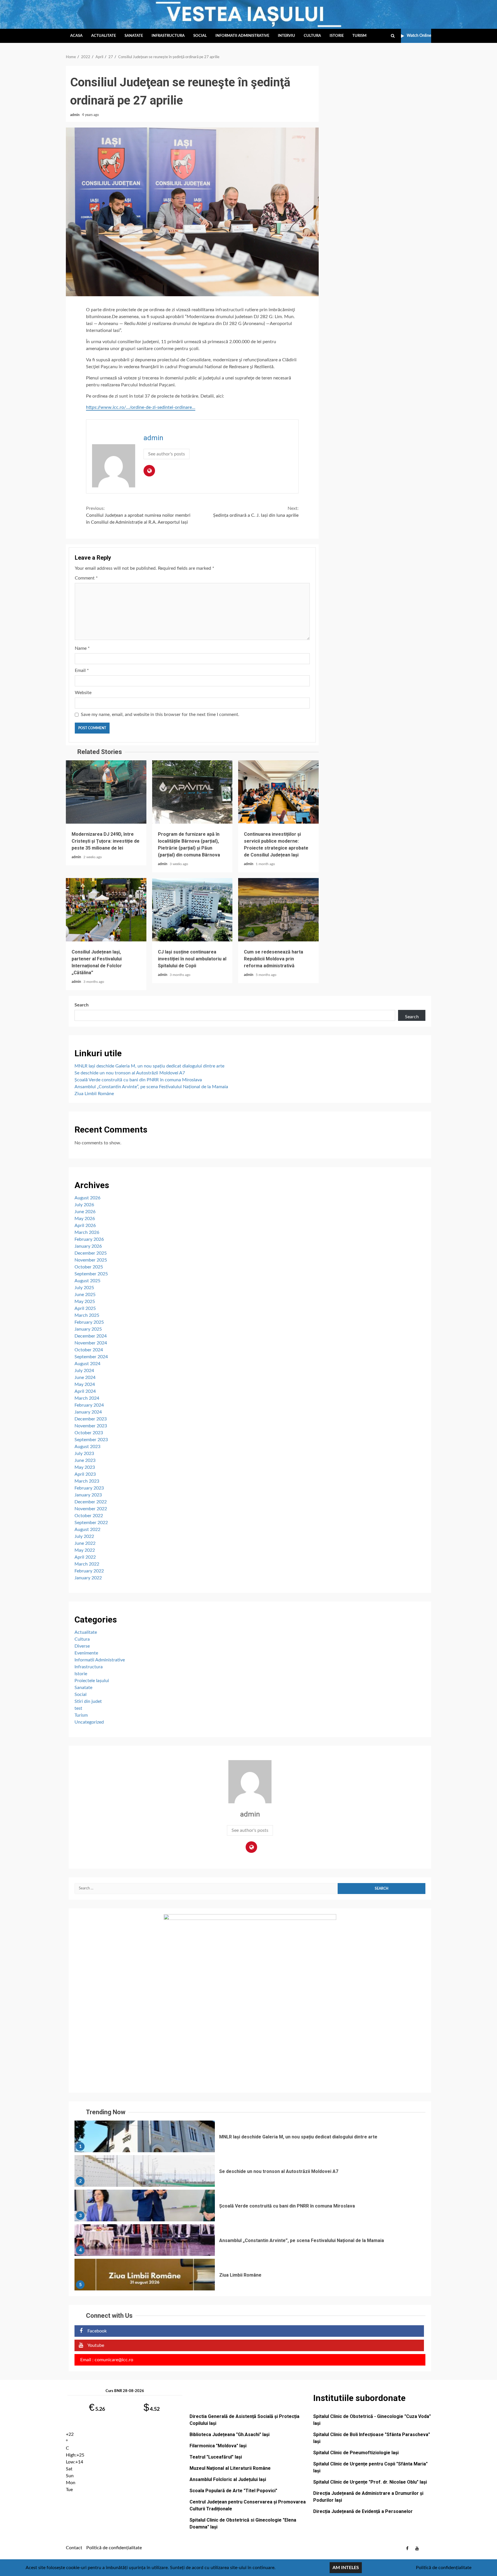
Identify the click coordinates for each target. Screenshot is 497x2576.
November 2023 (91, 1426)
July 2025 (84, 1288)
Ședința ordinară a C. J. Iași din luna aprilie (256, 512)
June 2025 (85, 1295)
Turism (359, 36)
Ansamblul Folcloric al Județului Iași (228, 2479)
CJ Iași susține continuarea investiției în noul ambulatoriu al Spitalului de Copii (192, 910)
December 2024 (91, 1336)
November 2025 (91, 1260)
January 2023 (88, 1495)
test (78, 1708)
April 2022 (85, 1557)
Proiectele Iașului (92, 1681)
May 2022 (85, 1550)
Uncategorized (89, 1722)
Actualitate (104, 36)
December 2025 (91, 1253)
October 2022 (89, 1516)
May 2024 (85, 1384)
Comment (86, 578)
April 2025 (85, 1308)
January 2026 (88, 1246)
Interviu (286, 36)
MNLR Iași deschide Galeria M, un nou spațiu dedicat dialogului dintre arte (149, 1066)
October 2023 (89, 1433)
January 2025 (88, 1329)
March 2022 (87, 1564)
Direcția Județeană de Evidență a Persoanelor (363, 2511)
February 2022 (89, 1571)
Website (83, 693)
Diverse (82, 1646)
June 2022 (85, 1543)
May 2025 (85, 1302)
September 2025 (91, 1274)
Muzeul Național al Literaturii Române (230, 2468)
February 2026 (89, 1239)
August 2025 (87, 1281)
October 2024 (89, 1350)
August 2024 (87, 1364)
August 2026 (87, 1198)
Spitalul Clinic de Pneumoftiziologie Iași (356, 2453)
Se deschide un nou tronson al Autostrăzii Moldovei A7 (130, 1073)
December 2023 (91, 1419)
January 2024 (88, 1412)
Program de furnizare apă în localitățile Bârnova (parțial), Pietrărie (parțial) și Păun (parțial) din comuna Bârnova (192, 792)
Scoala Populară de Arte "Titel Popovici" (233, 2491)
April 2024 (85, 1391)
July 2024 (84, 1371)
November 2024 (91, 1343)
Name (82, 648)
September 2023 (91, 1440)
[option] (250, 2138)
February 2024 (89, 1405)
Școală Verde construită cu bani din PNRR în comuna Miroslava (138, 1080)
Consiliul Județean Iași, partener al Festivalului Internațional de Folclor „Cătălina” (106, 910)
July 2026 (84, 1205)
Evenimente (86, 1653)
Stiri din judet (88, 1701)
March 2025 (87, 1315)
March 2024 (87, 1398)
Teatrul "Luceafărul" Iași (216, 2457)
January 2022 (88, 1578)
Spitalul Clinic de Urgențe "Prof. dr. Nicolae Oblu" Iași (370, 2482)
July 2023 (84, 1454)
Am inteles (346, 2568)
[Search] (393, 36)
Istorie (337, 36)
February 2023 (89, 1488)
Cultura (312, 36)
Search (82, 1005)
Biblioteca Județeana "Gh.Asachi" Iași (230, 2435)
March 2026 (87, 1232)
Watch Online (419, 36)
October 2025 (89, 1267)
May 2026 (85, 1219)
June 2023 (85, 1460)
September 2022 (91, 1523)
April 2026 (85, 1226)
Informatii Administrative (242, 36)
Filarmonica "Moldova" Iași (218, 2446)
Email (82, 670)
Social (200, 36)
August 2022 (87, 1530)
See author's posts (167, 454)
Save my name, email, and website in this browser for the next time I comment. (160, 715)
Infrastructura (168, 36)
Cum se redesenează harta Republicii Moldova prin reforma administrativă (278, 910)
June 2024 (85, 1378)
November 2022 (91, 1509)
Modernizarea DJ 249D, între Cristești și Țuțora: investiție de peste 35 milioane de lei (106, 792)
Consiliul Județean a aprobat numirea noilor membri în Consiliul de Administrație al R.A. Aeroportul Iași (138, 515)
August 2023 (87, 1447)
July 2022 (84, 1536)
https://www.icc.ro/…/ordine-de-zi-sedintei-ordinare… (141, 407)
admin (75, 115)
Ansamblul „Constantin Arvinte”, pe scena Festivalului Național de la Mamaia (151, 1087)
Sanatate (134, 36)
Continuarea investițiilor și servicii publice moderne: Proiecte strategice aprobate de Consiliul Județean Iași (278, 792)
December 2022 (91, 1502)
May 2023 (85, 1467)
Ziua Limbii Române (94, 1094)
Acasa (76, 36)
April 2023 (85, 1474)
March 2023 (87, 1481)
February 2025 (89, 1322)
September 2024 (91, 1357)
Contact (74, 2548)
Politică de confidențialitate (114, 2548)
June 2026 (85, 1212)
